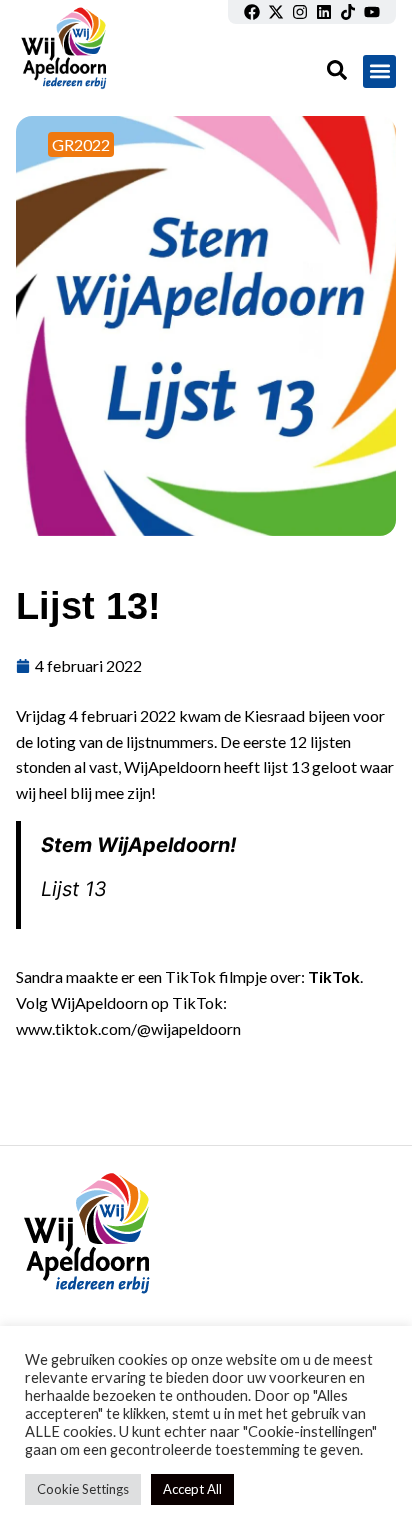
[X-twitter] (276, 12)
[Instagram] (300, 12)
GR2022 (81, 144)
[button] (379, 71)
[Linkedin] (324, 12)
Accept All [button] (192, 1489)
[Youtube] (372, 12)
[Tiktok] (348, 12)
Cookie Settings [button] (83, 1489)
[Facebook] (252, 12)
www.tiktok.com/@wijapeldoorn (128, 1028)
